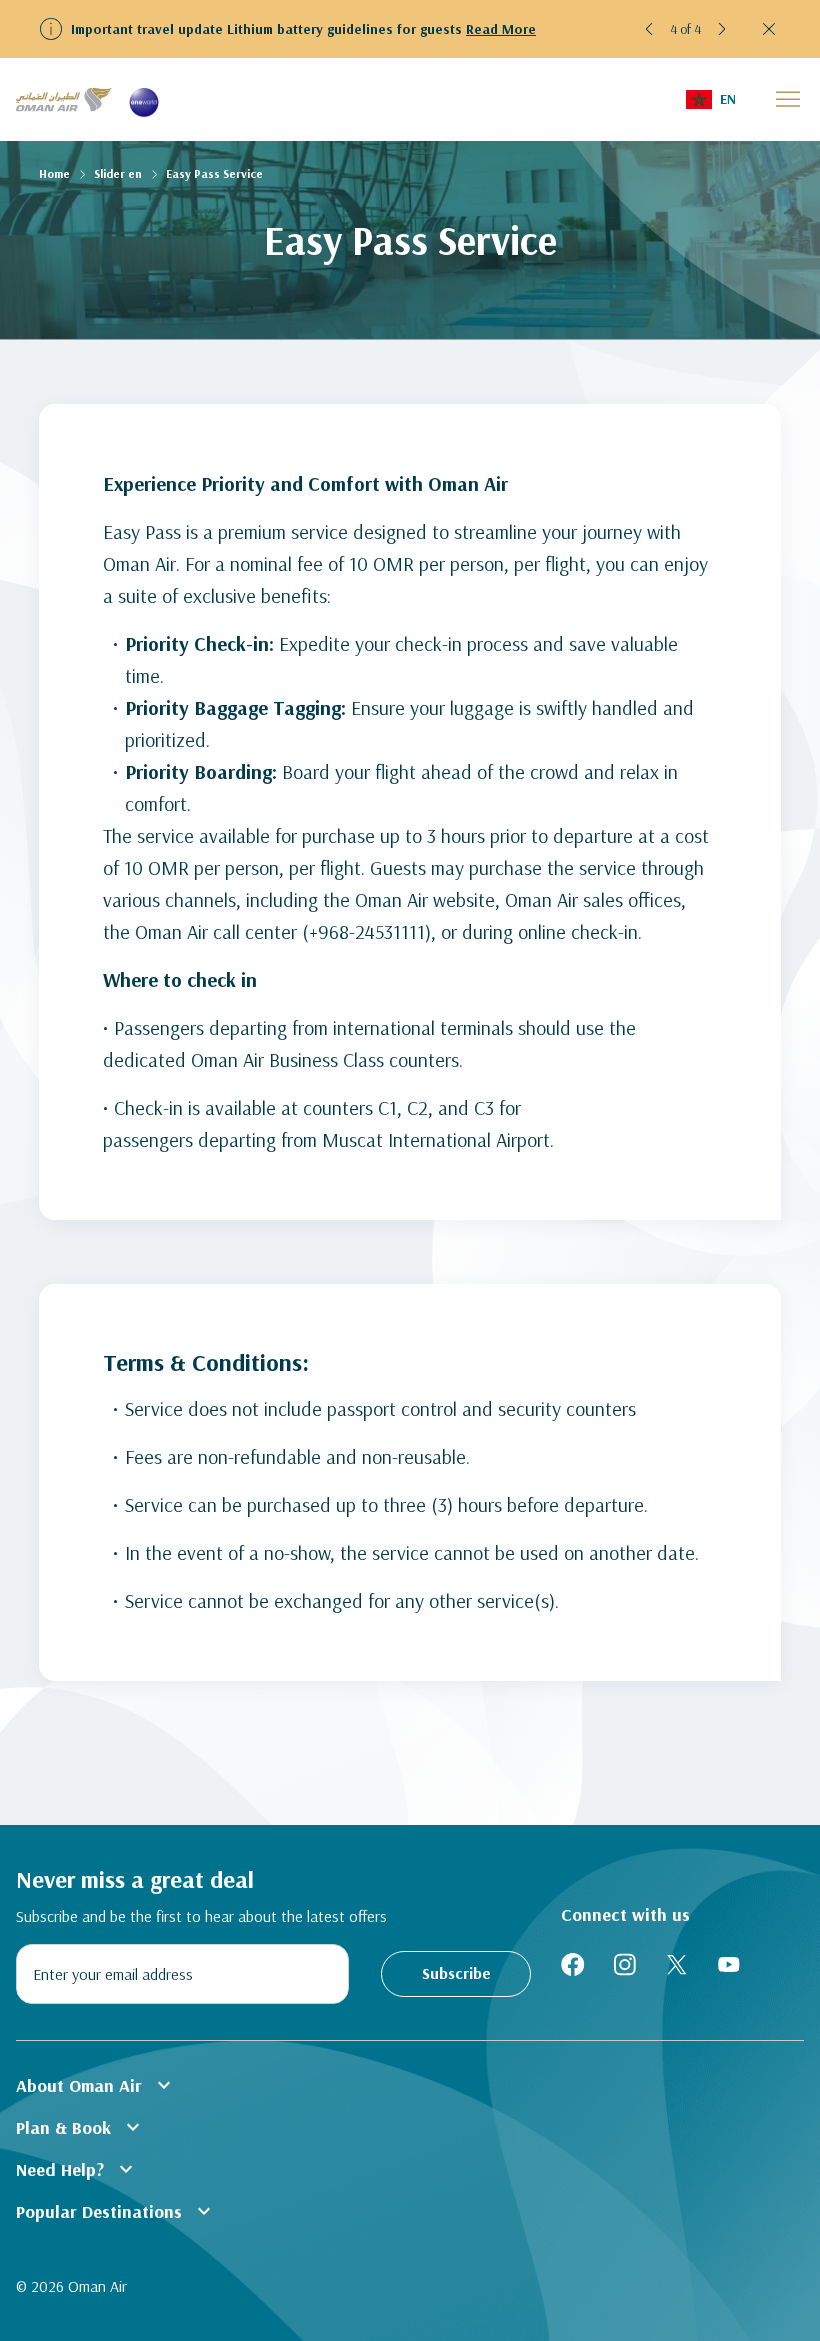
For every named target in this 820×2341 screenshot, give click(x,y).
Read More (501, 29)
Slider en (118, 173)
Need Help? (77, 2169)
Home (54, 173)
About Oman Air (96, 2085)
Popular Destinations (116, 2211)
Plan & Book (80, 2127)
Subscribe (456, 1973)
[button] (650, 29)
